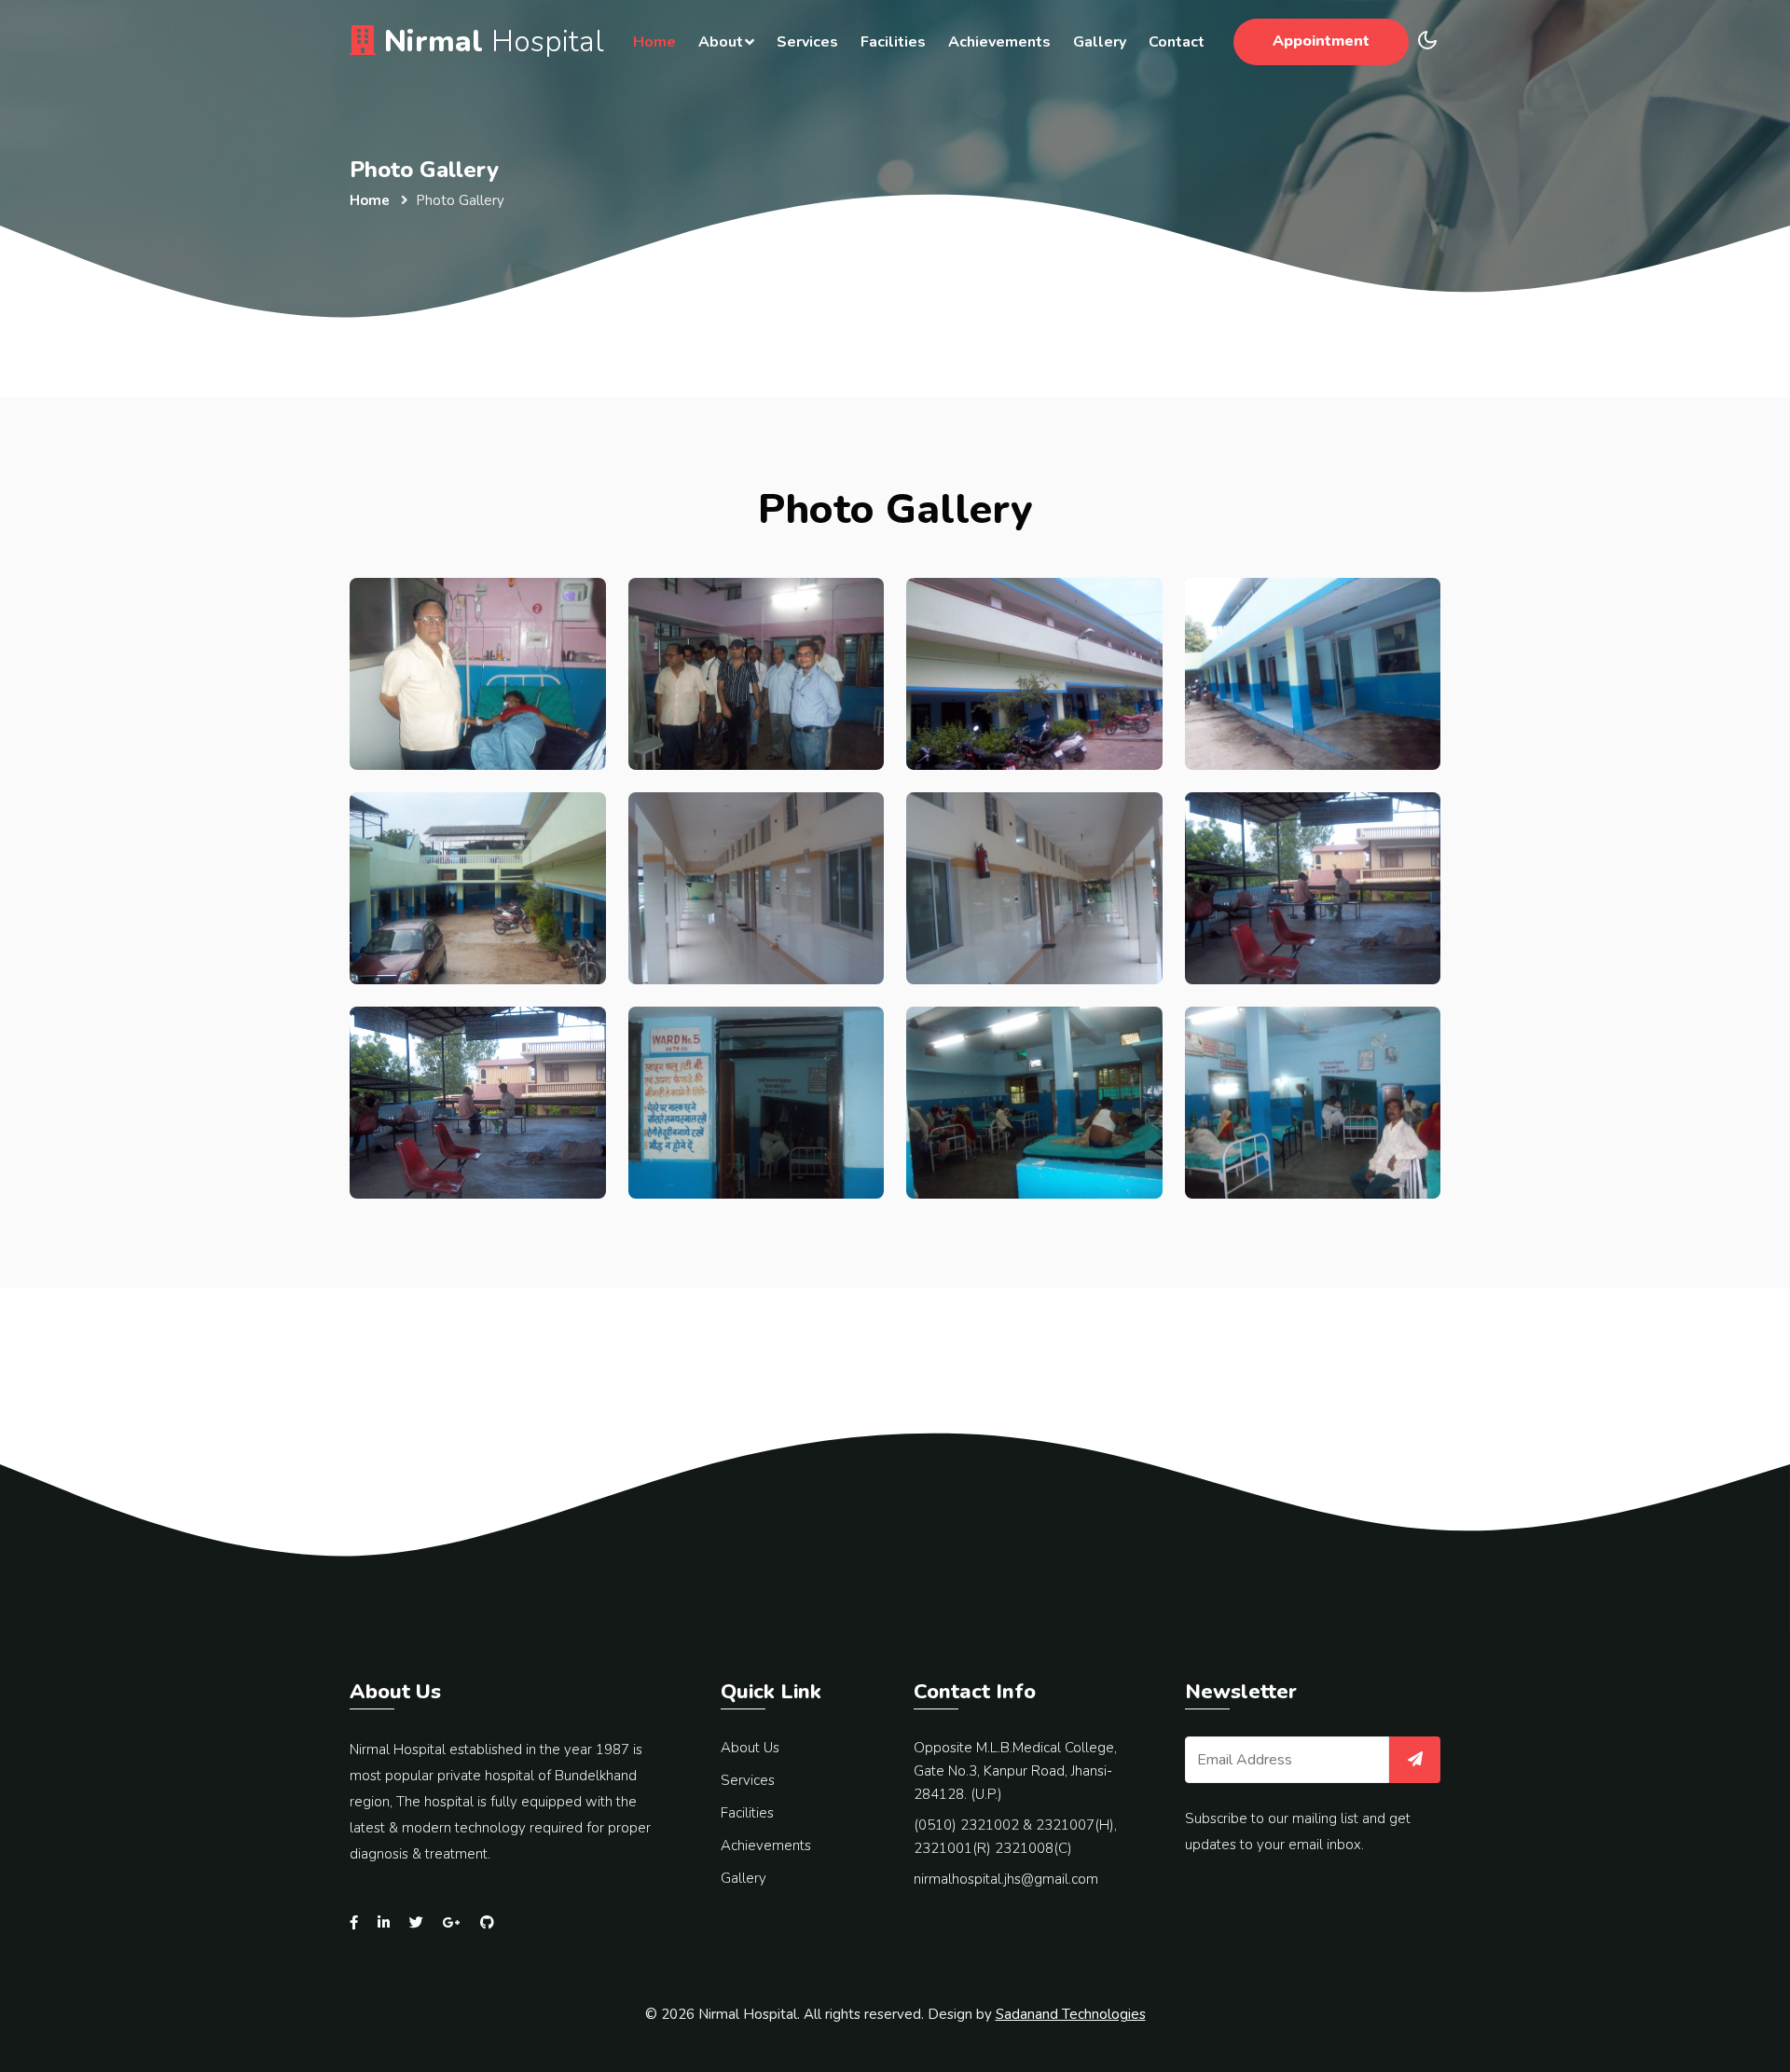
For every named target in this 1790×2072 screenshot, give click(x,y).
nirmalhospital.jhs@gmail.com (1006, 1879)
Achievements (999, 42)
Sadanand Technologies (1071, 2014)
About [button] (721, 42)
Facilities (893, 42)
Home (654, 42)
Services (807, 42)
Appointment (1321, 41)
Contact (1177, 42)
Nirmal (490, 41)
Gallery (1100, 42)
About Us (750, 1748)
